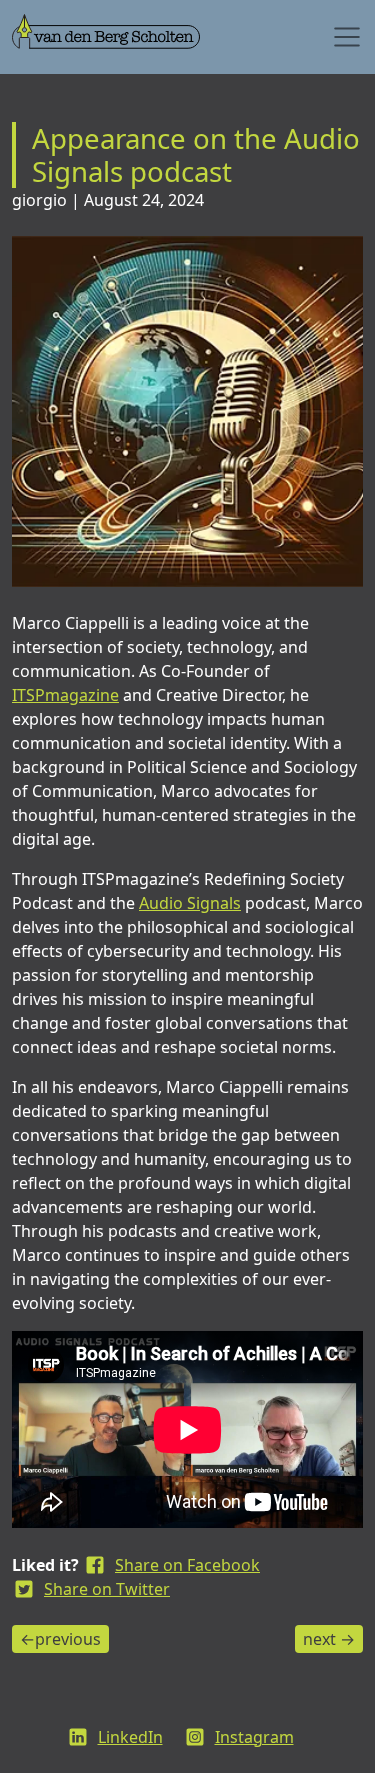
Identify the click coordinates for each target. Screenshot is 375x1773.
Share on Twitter (107, 1589)
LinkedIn (130, 1737)
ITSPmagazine (65, 695)
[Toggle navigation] (347, 37)
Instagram (254, 1737)
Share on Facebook (187, 1565)
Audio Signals (190, 903)
